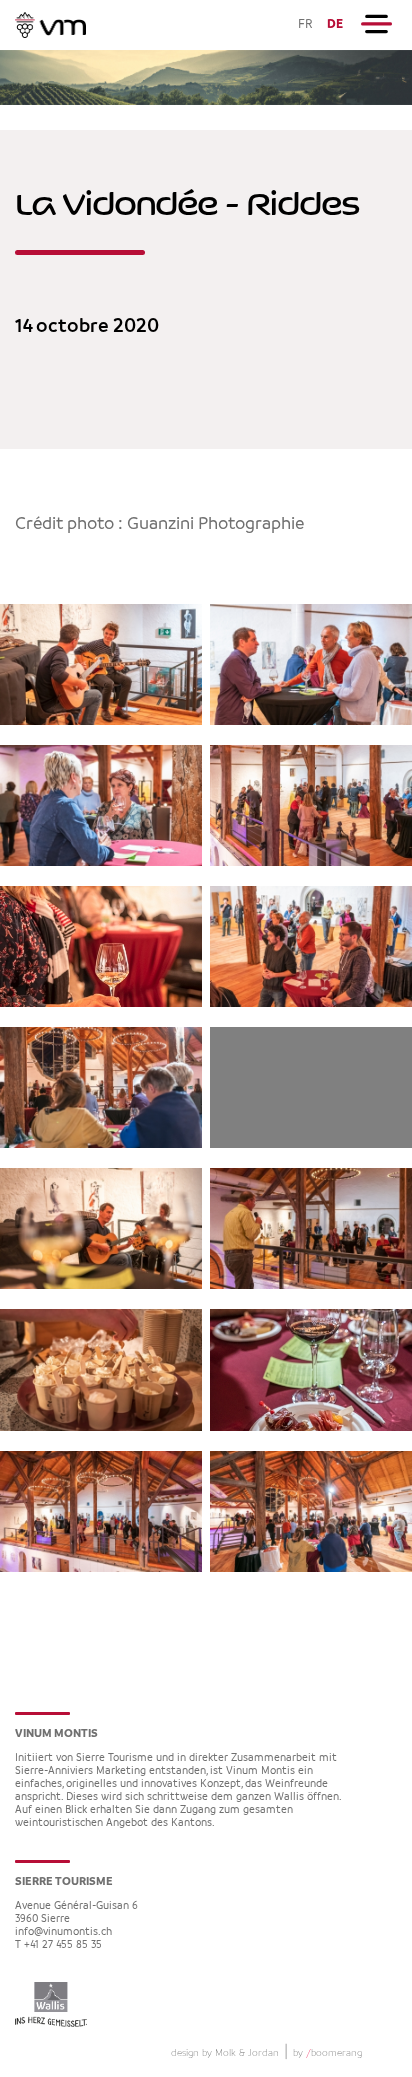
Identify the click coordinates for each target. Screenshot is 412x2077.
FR (305, 24)
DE (335, 24)
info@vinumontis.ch (63, 1932)
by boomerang (327, 2053)
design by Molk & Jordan (225, 2053)
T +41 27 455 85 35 (58, 1945)
